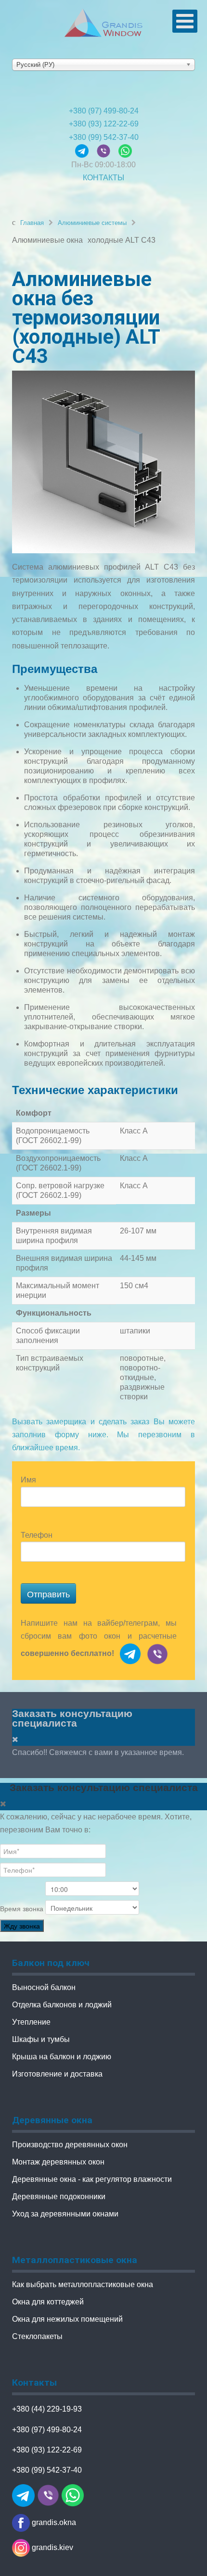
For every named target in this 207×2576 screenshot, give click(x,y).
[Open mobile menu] (185, 21)
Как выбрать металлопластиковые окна (83, 2284)
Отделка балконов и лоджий (62, 2005)
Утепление (31, 2022)
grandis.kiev (52, 2547)
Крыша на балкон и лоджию (62, 2057)
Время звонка (22, 1909)
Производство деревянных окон (70, 2145)
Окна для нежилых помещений (67, 2319)
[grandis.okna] (86, 150)
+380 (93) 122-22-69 (104, 124)
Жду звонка (22, 1926)
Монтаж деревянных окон (58, 2162)
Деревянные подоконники (59, 2196)
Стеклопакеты (37, 2336)
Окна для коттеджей (48, 2302)
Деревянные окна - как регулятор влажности (92, 2179)
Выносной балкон (44, 1987)
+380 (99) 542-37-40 (104, 137)
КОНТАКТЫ (103, 178)
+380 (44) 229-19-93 (47, 2409)
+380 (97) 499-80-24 (104, 111)
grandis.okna (53, 2522)
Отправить (48, 1593)
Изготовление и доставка (57, 2074)
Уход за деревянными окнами (65, 2214)
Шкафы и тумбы (41, 2039)
